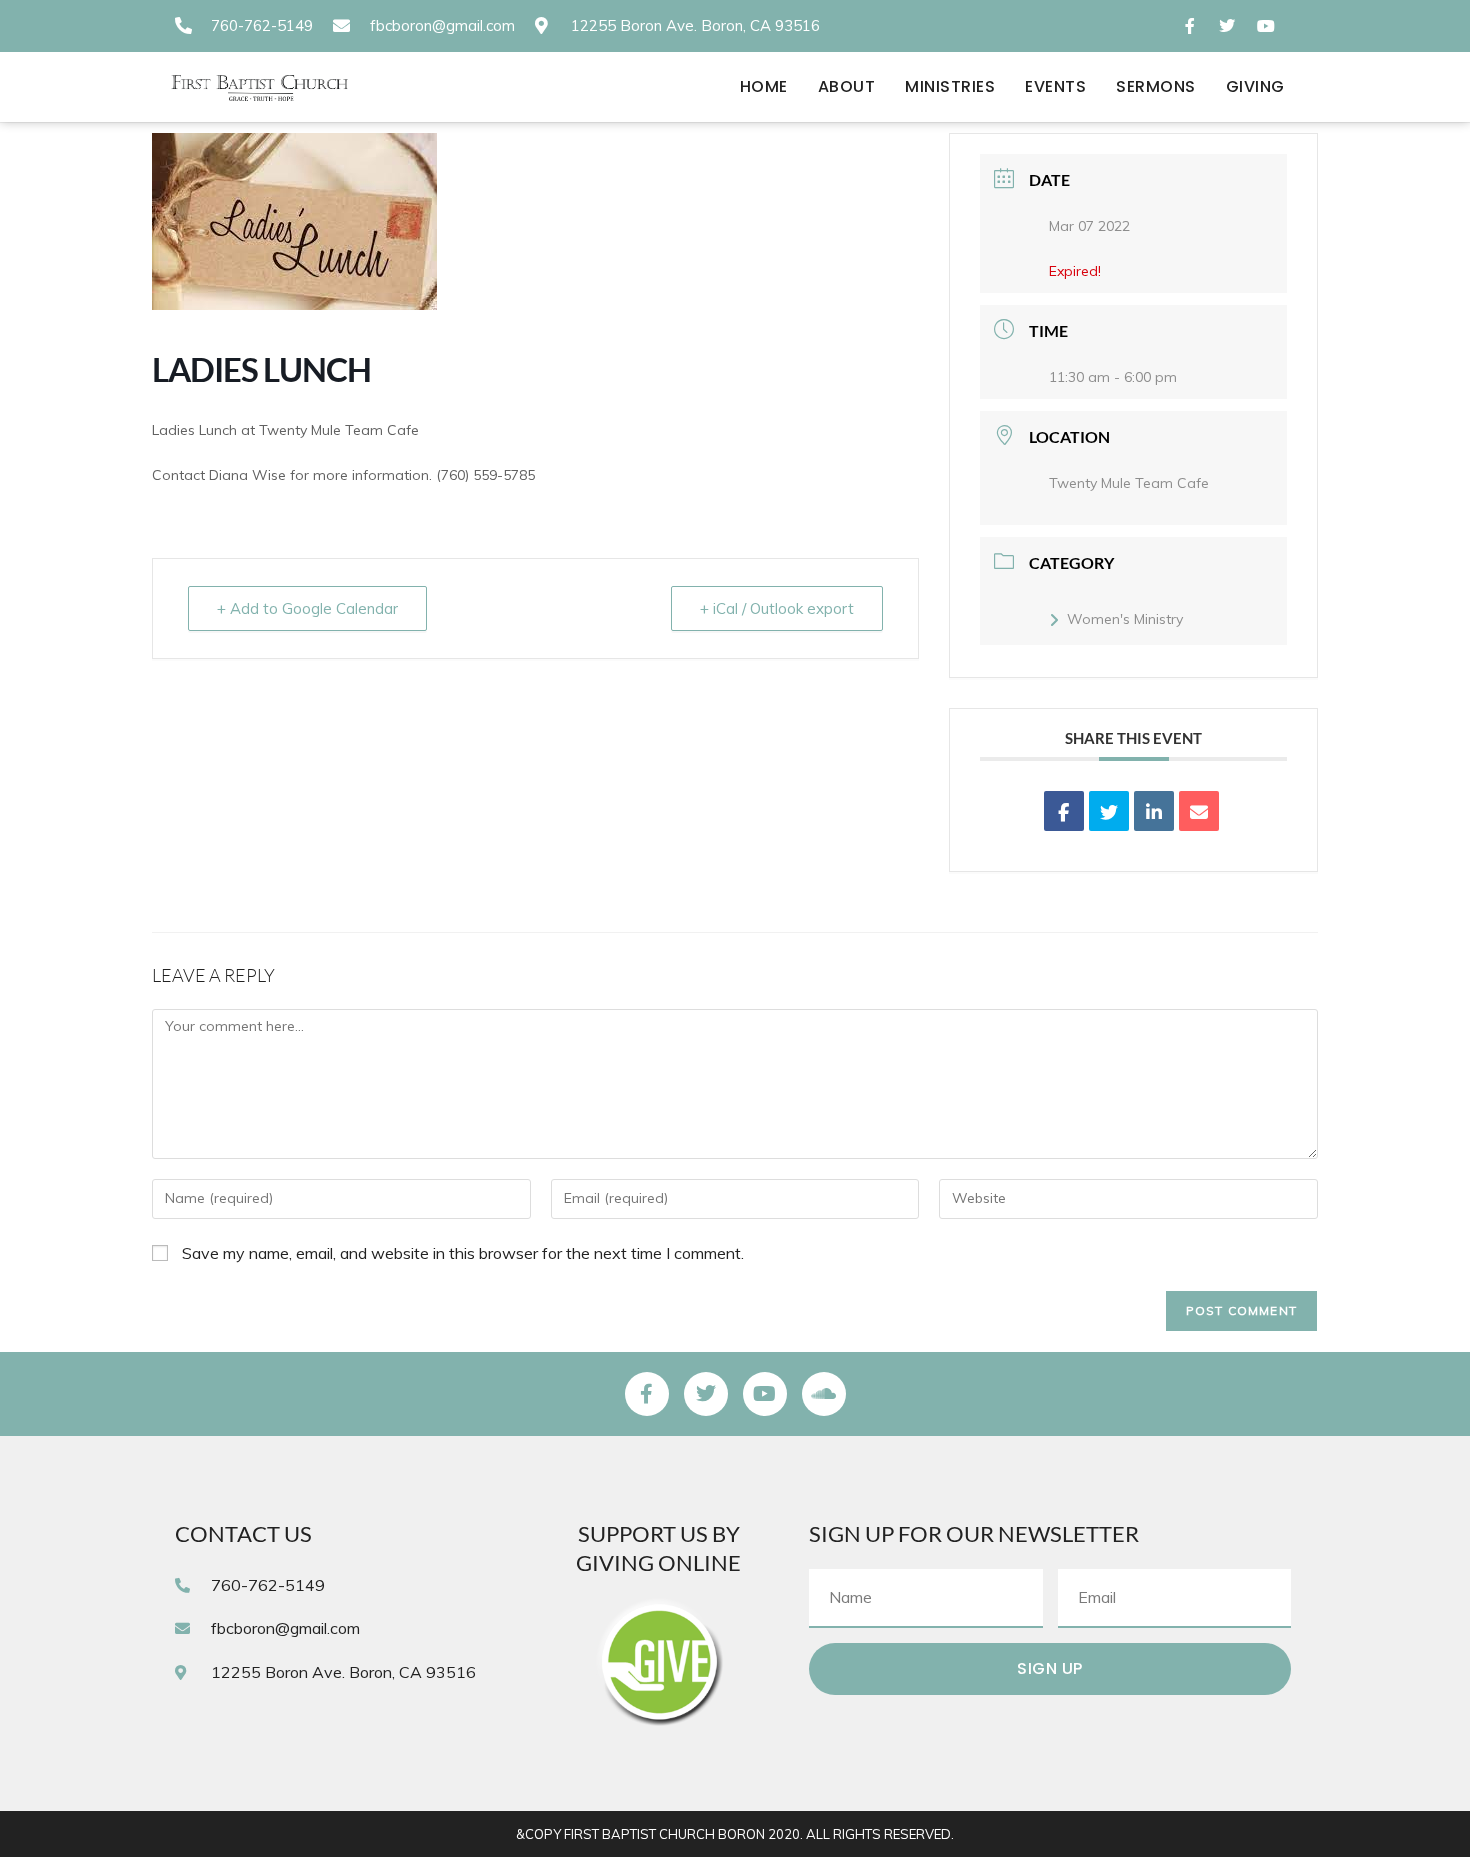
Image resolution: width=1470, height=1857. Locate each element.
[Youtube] (765, 1394)
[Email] (1199, 811)
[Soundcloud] (824, 1394)
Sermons (1156, 86)
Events (1055, 86)
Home (764, 86)
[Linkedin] (1154, 811)
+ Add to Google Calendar (307, 608)
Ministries (950, 86)
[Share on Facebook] (1064, 811)
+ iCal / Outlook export (777, 608)
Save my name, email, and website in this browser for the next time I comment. (463, 1253)
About (847, 86)
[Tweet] (1109, 811)
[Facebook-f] (647, 1394)
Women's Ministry (1125, 619)
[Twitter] (706, 1394)
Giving (1255, 86)
